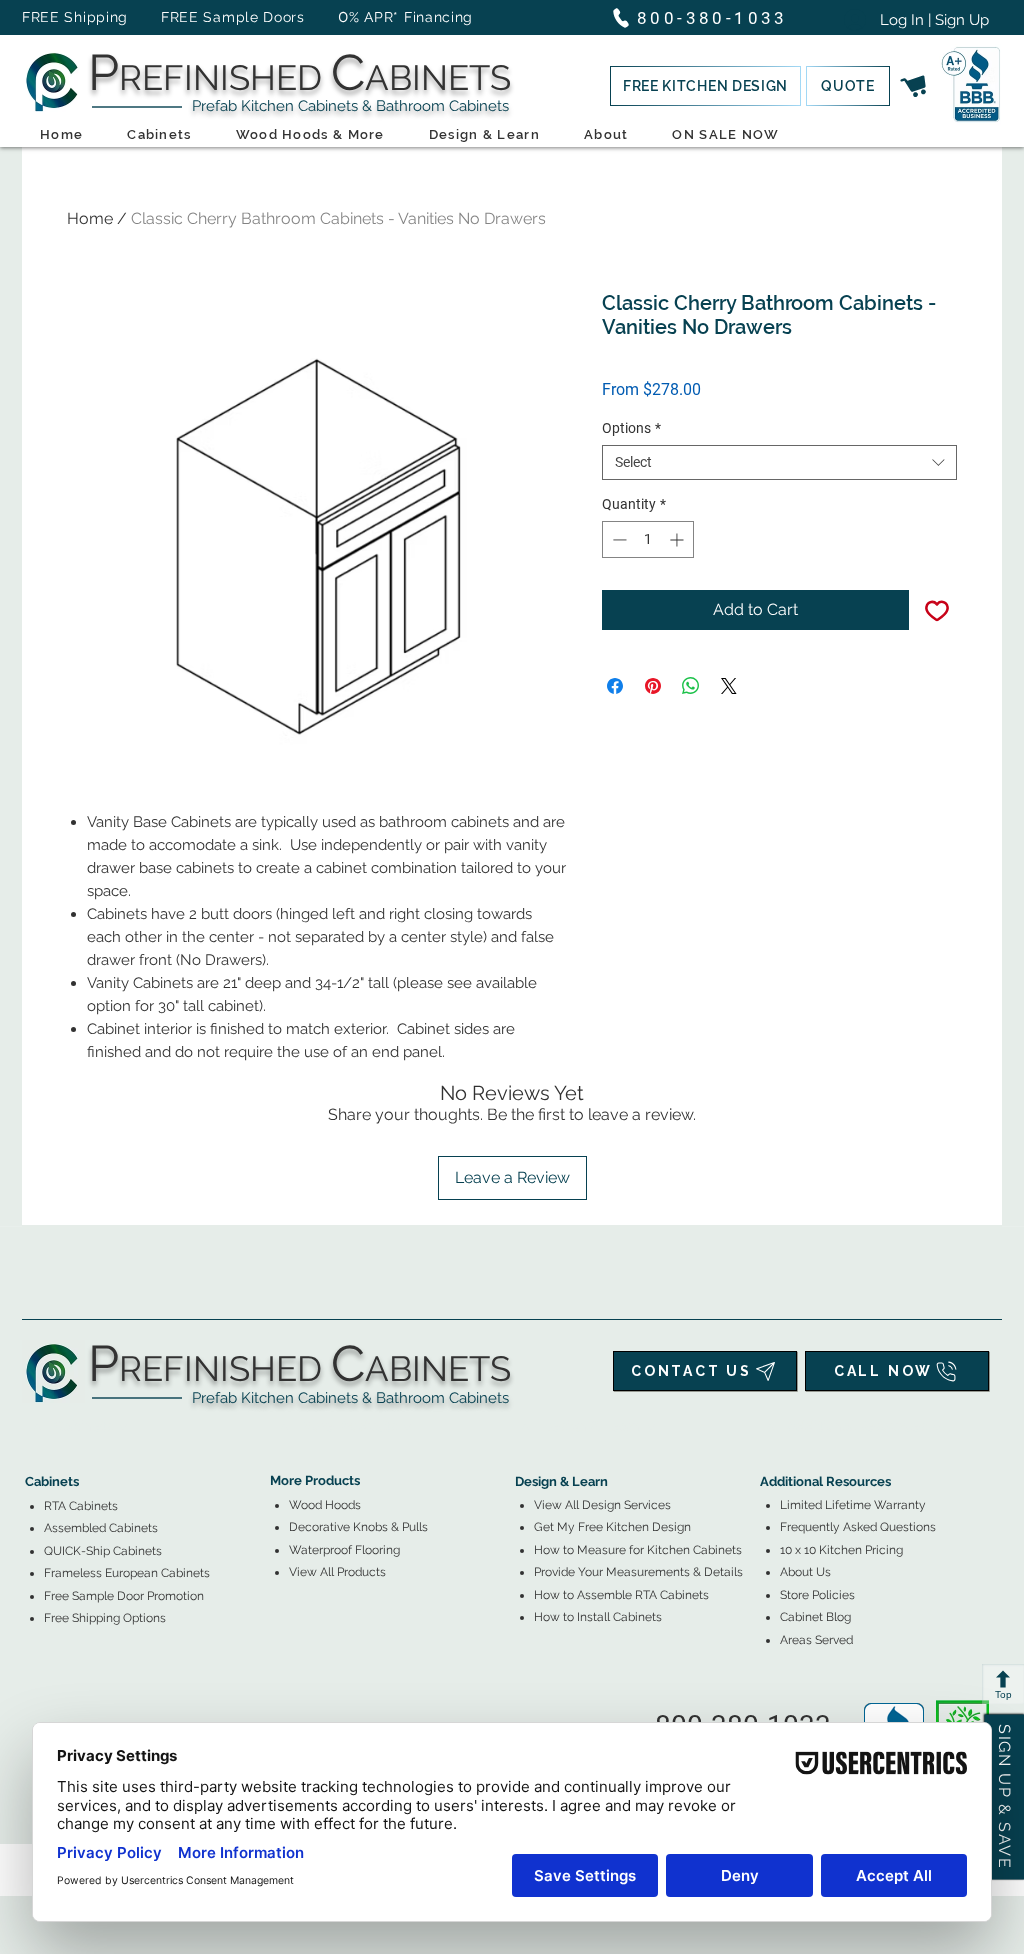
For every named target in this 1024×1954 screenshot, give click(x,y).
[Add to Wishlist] (937, 610)
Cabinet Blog (815, 1617)
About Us (805, 1572)
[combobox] (779, 462)
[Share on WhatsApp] (691, 686)
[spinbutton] (648, 539)
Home (90, 218)
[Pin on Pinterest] (653, 686)
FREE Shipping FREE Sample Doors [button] (173, 17)
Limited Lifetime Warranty (853, 1505)
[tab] (37, 1426)
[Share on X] (729, 686)
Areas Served (816, 1640)
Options (631, 428)
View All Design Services (602, 1505)
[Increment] (678, 539)
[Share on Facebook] (615, 686)
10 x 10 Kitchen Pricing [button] (841, 1550)
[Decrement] (617, 539)
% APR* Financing (411, 17)
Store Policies (817, 1595)
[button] (705, 86)
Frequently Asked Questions (858, 1527)
